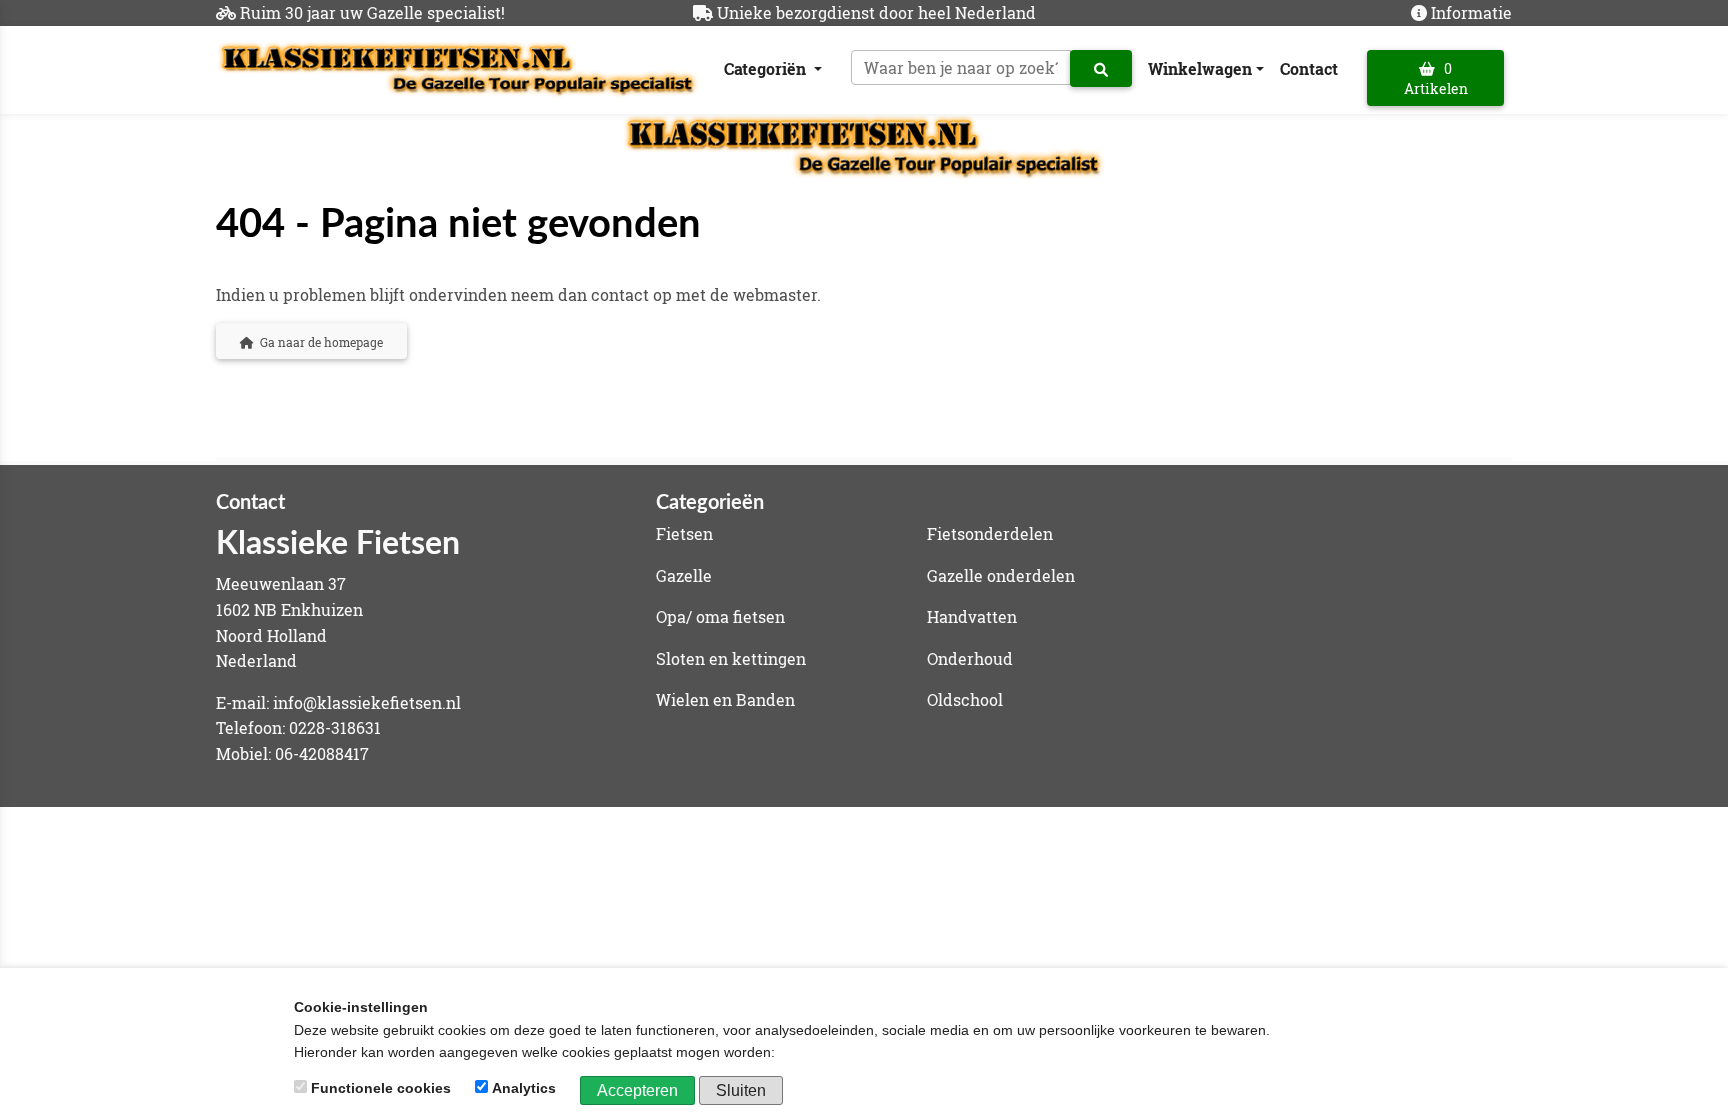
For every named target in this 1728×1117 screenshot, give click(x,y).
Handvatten (972, 616)
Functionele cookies (381, 1088)
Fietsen (684, 533)
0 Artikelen (1436, 78)
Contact (1309, 68)
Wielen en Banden (725, 699)
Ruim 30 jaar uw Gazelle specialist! (372, 12)
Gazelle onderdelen (1001, 575)
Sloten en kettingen (731, 658)
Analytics (524, 1088)
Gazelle (684, 575)
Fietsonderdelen (990, 533)
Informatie (1471, 12)
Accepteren (637, 1090)
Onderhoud (970, 658)
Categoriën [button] (767, 68)
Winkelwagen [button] (1200, 68)
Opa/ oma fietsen (720, 616)
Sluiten (741, 1090)
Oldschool (965, 699)
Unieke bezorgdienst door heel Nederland (876, 12)
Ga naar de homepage (318, 342)
